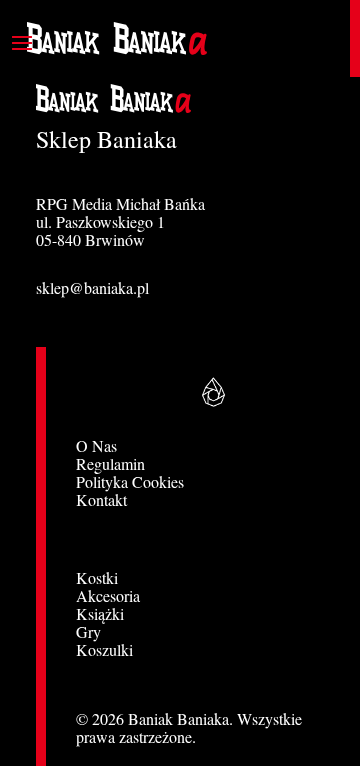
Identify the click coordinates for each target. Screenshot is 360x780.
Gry (88, 631)
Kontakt (101, 499)
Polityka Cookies (130, 481)
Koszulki (104, 649)
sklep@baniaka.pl (92, 287)
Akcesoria (108, 595)
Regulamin (110, 463)
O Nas (96, 445)
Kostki (97, 577)
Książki (100, 613)
